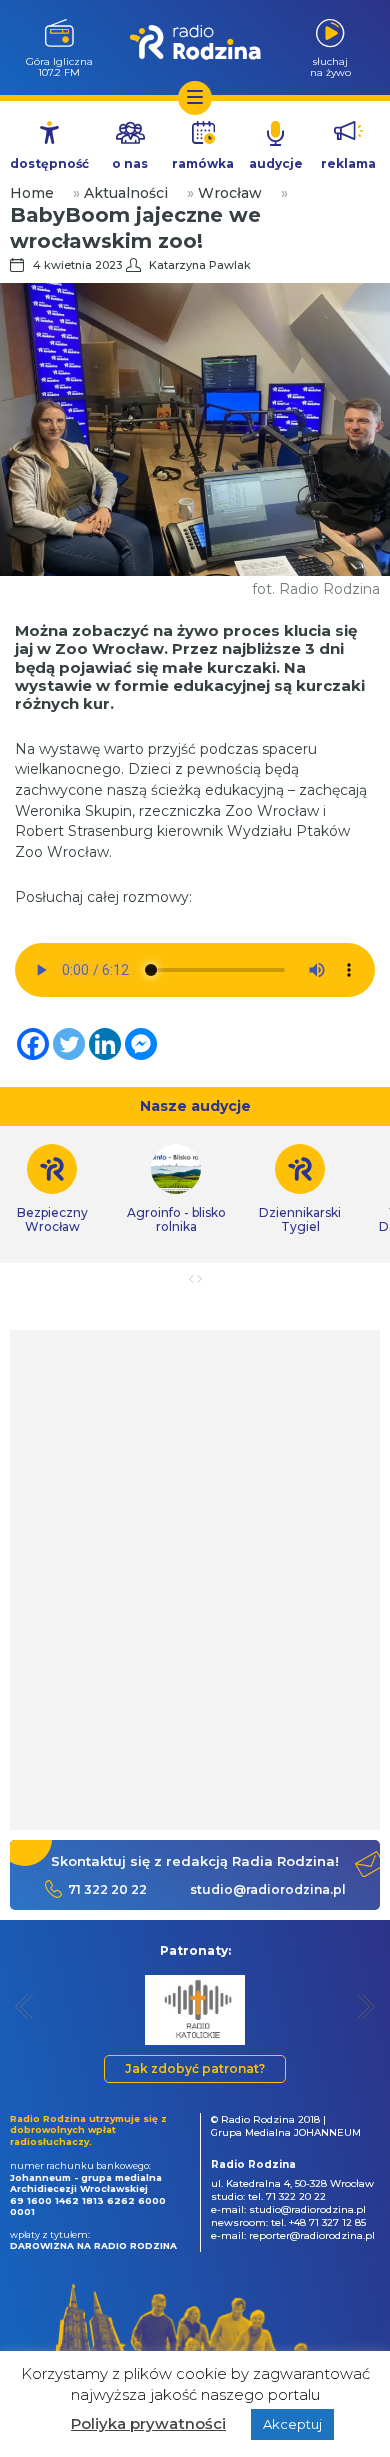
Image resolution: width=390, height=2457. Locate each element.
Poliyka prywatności (148, 2423)
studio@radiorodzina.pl (268, 1889)
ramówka (203, 163)
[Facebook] (33, 1044)
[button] (24, 2006)
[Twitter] (69, 1044)
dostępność (49, 163)
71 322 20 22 (107, 1889)
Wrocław (230, 193)
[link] (176, 1189)
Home (32, 193)
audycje (276, 163)
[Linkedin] (105, 1044)
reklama (348, 163)
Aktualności (126, 193)
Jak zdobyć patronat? (195, 2068)
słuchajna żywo (330, 66)
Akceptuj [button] (292, 2424)
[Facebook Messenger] (141, 1044)
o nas (130, 163)
